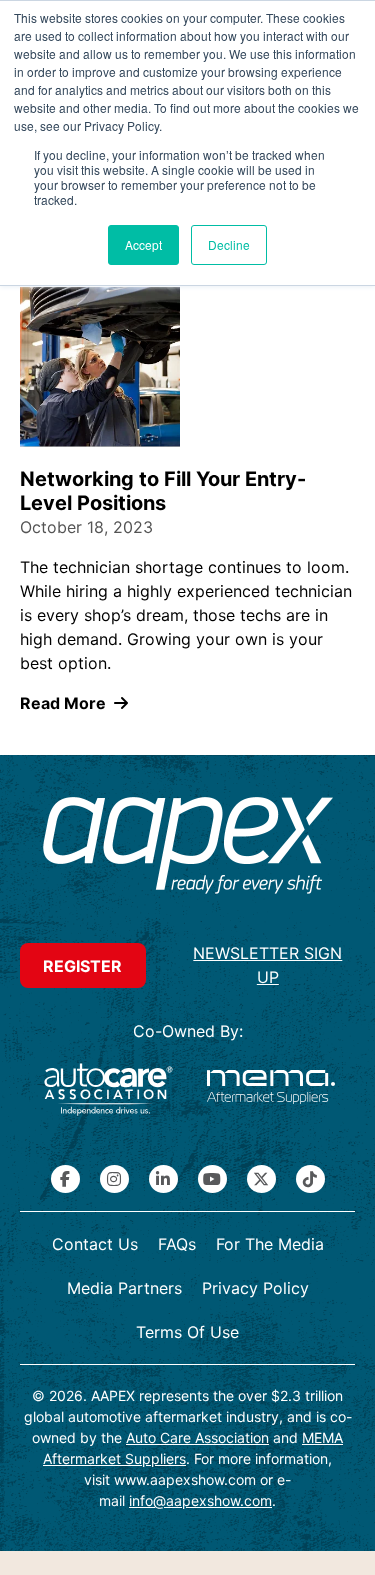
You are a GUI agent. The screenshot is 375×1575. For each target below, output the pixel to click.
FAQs (177, 1244)
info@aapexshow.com (200, 1500)
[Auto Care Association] (109, 1090)
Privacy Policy (255, 1288)
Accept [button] (143, 244)
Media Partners (124, 1288)
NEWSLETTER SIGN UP (267, 965)
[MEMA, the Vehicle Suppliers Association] (271, 1090)
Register (82, 965)
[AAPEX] (188, 848)
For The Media (270, 1244)
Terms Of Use (187, 1332)
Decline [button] (229, 244)
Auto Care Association (197, 1437)
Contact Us (95, 1244)
